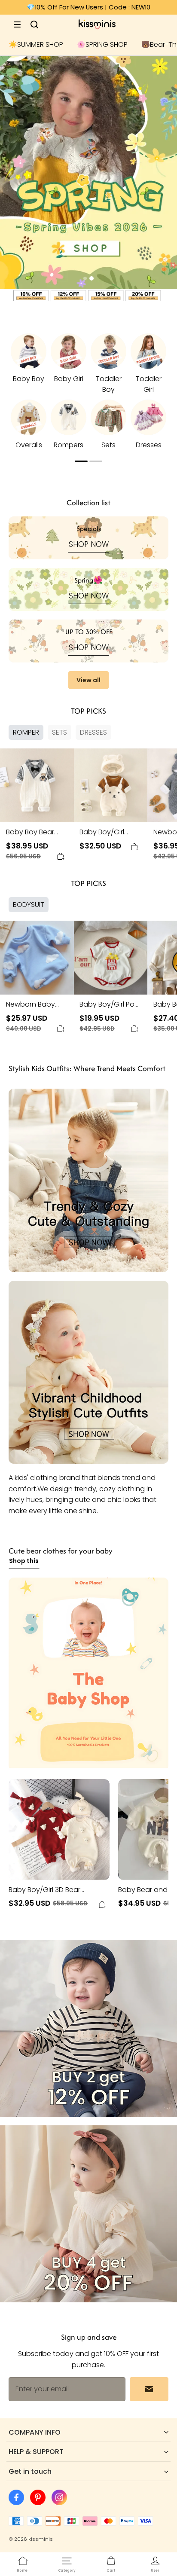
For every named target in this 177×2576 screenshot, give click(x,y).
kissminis (41, 2539)
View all (88, 680)
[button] (17, 24)
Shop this (24, 1561)
